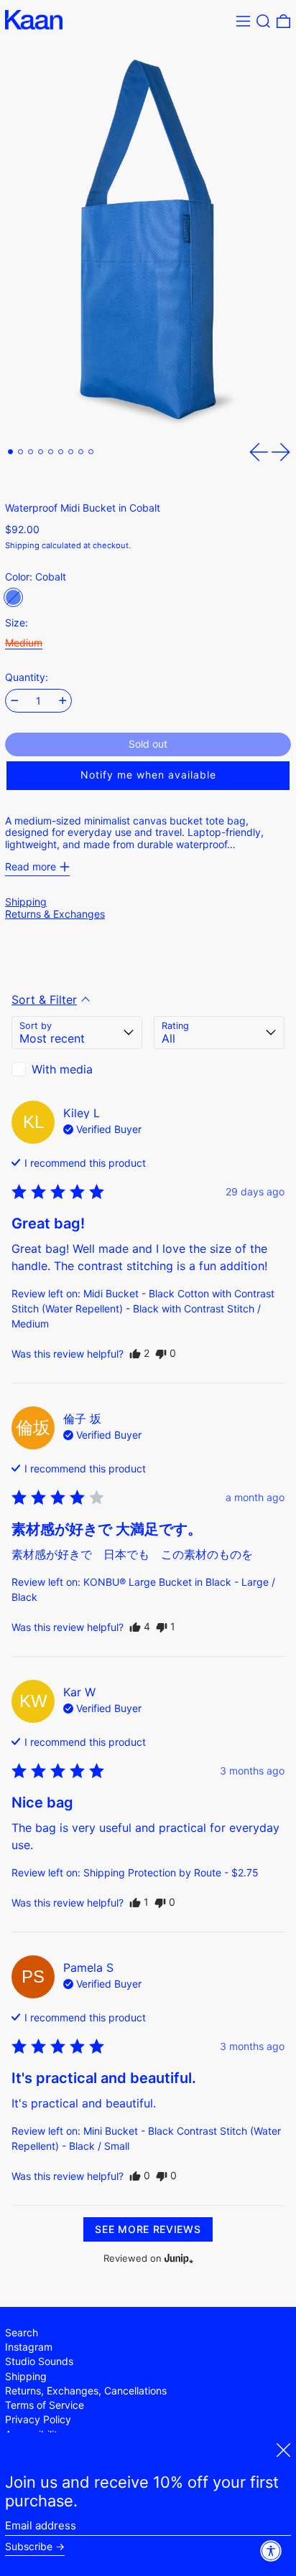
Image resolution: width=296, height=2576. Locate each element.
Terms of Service (45, 2405)
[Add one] (63, 701)
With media (62, 1069)
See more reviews (148, 2229)
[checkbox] (77, 1069)
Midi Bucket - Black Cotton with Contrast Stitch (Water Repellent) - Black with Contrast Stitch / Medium (143, 1308)
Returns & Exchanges (55, 914)
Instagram (29, 2347)
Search (22, 2332)
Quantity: (27, 677)
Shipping (22, 545)
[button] (263, 21)
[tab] (10, 452)
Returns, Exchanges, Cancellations (86, 2391)
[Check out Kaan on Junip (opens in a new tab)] (177, 2258)
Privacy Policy (38, 2419)
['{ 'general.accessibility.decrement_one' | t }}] (15, 701)
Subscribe (29, 2547)
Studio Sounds (39, 2361)
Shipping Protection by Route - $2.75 (171, 1872)
